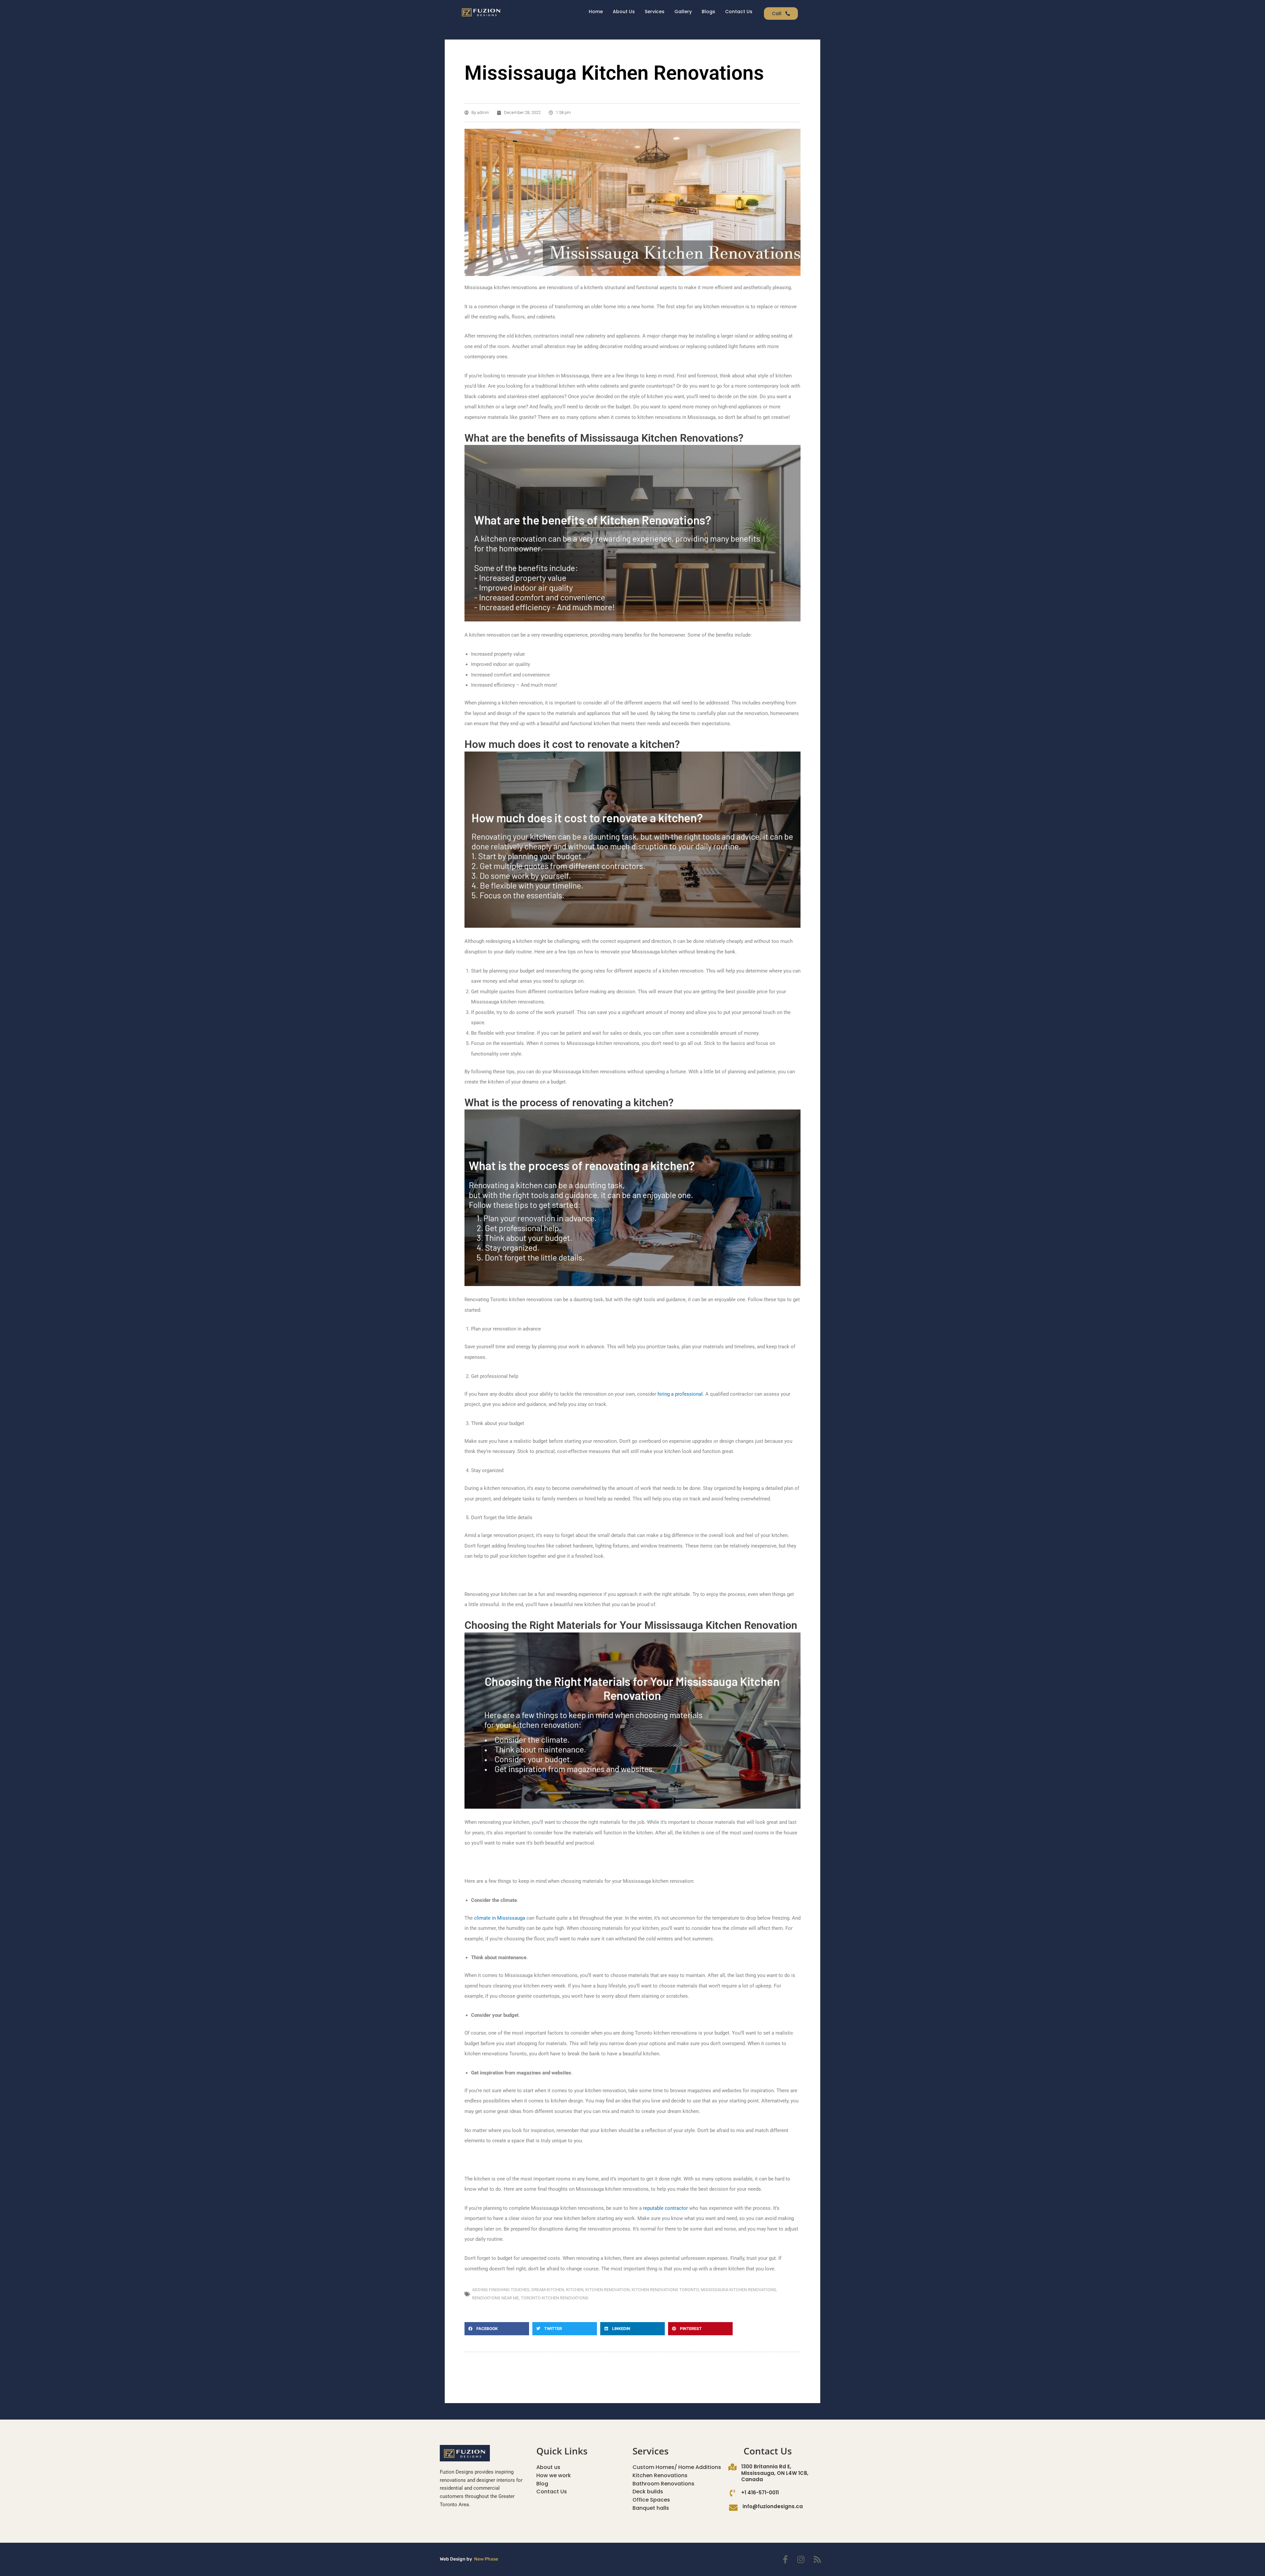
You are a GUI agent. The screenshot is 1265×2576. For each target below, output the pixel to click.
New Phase (486, 2559)
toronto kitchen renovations (555, 2298)
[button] (497, 2329)
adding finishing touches (501, 2290)
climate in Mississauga (500, 1918)
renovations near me (495, 2298)
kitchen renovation (607, 2290)
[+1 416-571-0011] (733, 2493)
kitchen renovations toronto (665, 2290)
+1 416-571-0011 (760, 2493)
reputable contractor (665, 2208)
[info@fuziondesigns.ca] (733, 2507)
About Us (624, 12)
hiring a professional (680, 1394)
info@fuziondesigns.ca (773, 2506)
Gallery (683, 12)
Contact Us (739, 12)
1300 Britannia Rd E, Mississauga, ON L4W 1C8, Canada (775, 2473)
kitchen (575, 2290)
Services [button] (655, 12)
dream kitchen (548, 2290)
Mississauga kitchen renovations (738, 2290)
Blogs (708, 12)
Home (596, 12)
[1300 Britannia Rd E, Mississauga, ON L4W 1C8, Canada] (733, 2467)
